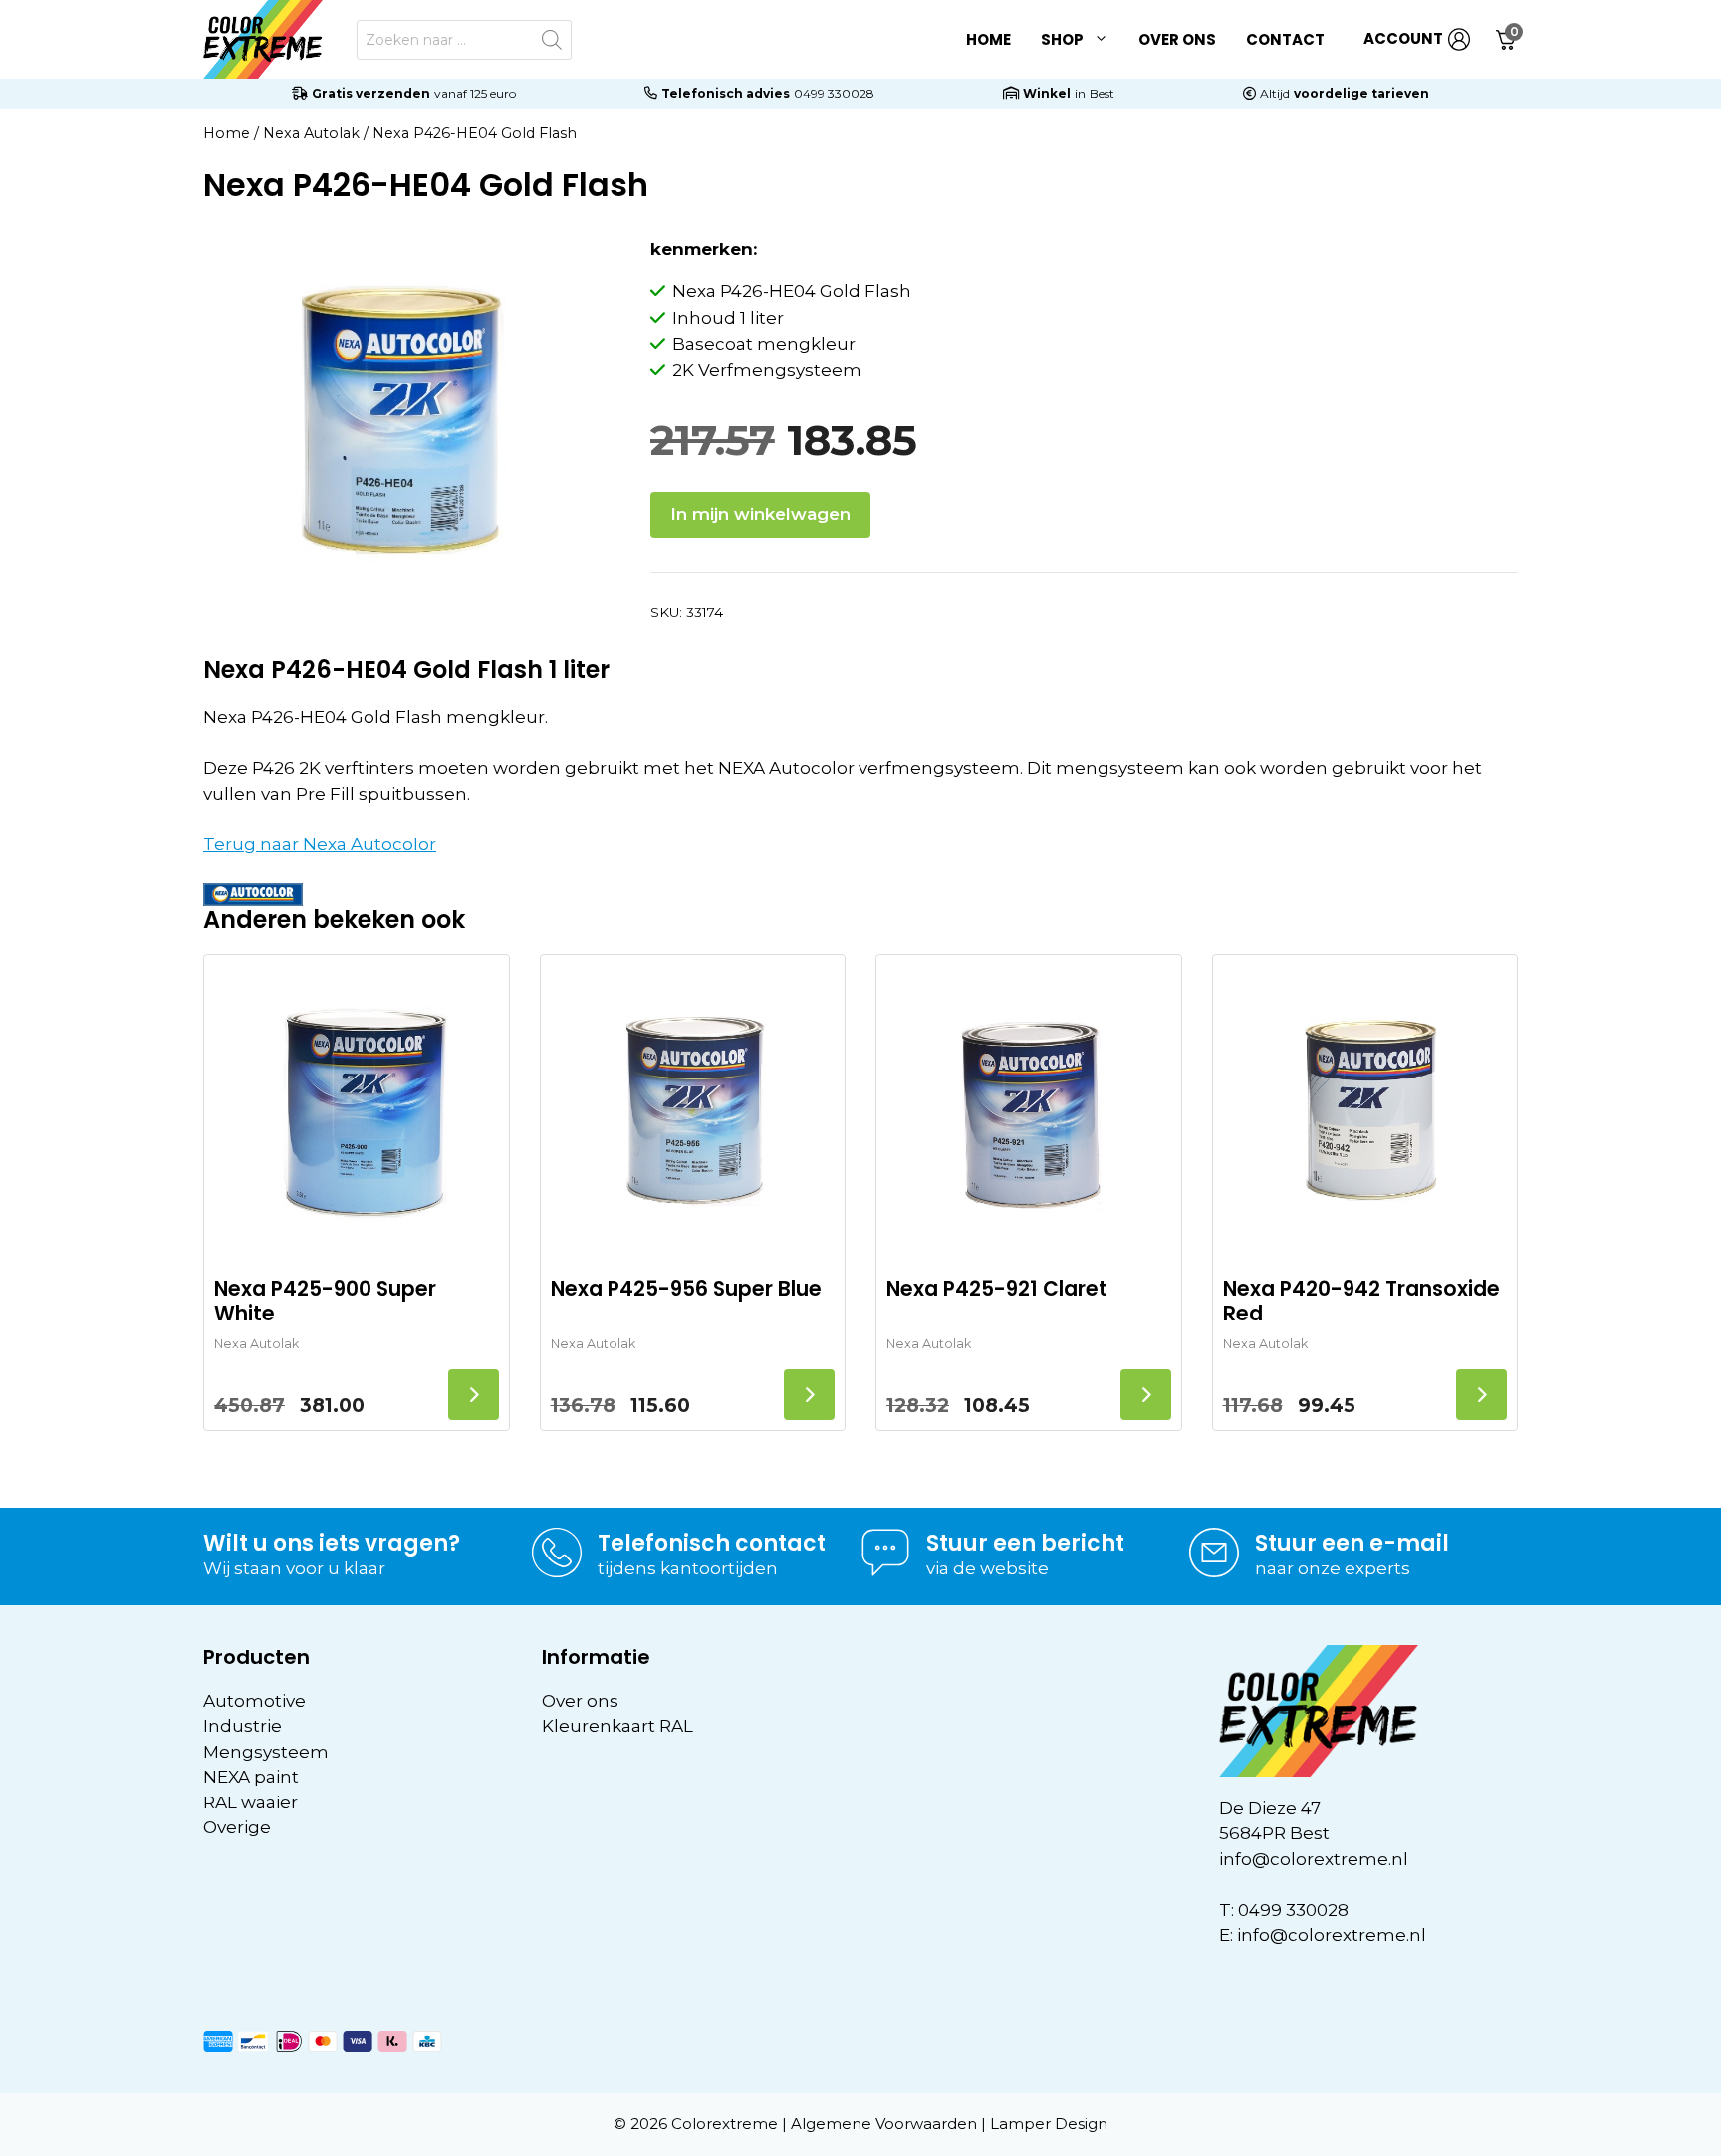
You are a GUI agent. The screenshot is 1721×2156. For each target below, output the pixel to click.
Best (1102, 93)
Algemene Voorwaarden (884, 2124)
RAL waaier (250, 1802)
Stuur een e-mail (1352, 1543)
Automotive (254, 1701)
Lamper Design (1049, 2124)
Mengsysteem (266, 1752)
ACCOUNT (1403, 38)
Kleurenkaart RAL (617, 1726)
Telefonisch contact (712, 1543)
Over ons (1177, 39)
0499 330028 (834, 93)
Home (988, 39)
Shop (1062, 39)
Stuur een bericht (1025, 1543)
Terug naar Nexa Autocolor (320, 844)
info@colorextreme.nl (1314, 1859)
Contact (1285, 39)
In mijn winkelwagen (760, 514)
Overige (237, 1827)
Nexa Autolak (311, 133)
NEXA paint (251, 1777)
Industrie (243, 1726)
